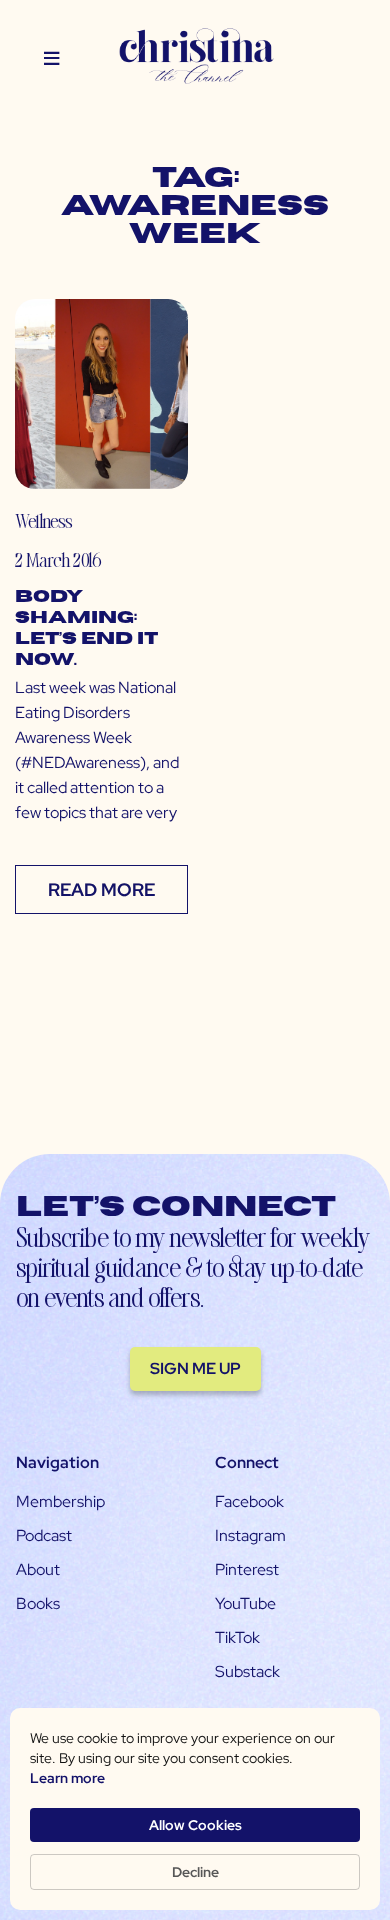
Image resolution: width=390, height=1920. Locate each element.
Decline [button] (195, 1872)
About (38, 1569)
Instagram (250, 1535)
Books (38, 1603)
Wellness (43, 520)
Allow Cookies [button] (195, 1825)
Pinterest (247, 1569)
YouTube (245, 1603)
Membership (60, 1501)
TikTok (237, 1637)
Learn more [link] (67, 1778)
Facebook (249, 1501)
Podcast (44, 1535)
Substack (247, 1671)
